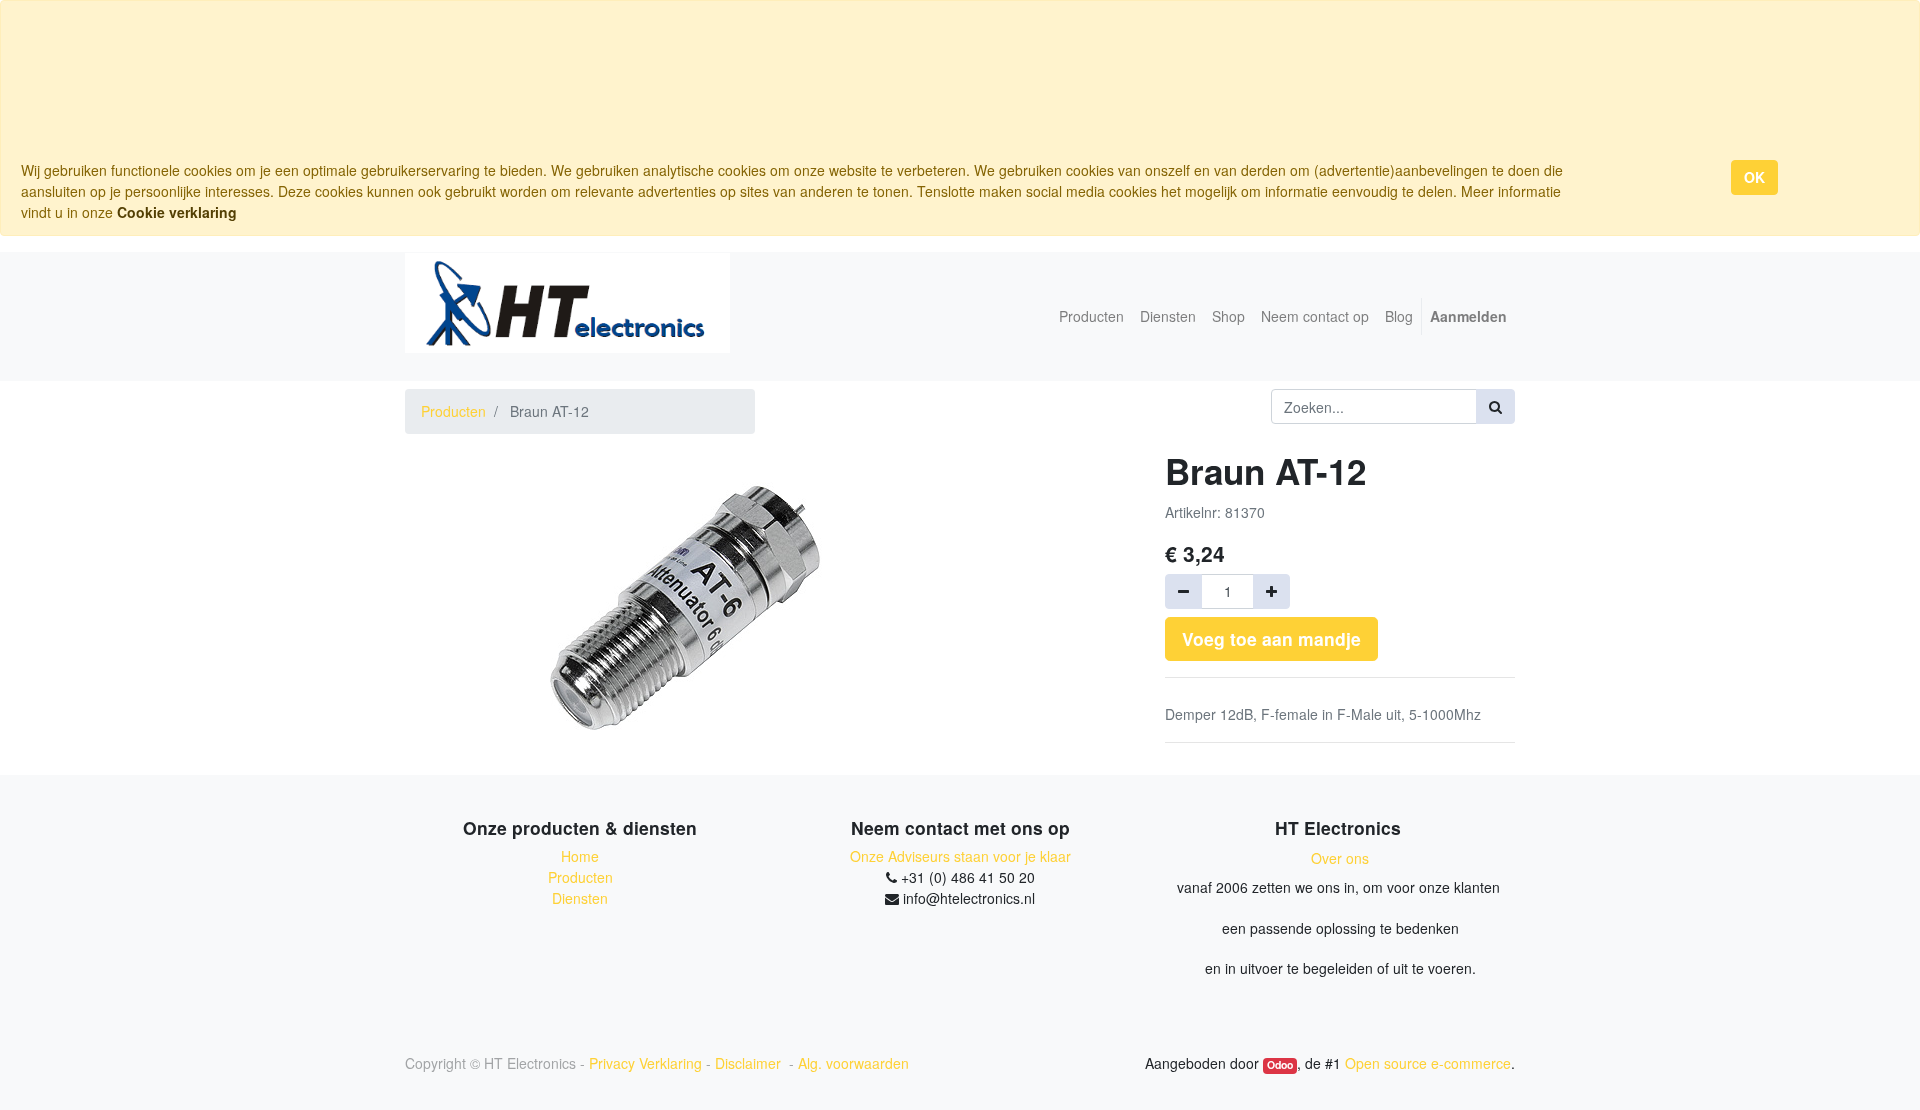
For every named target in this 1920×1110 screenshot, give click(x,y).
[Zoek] (1495, 406)
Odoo (1280, 1065)
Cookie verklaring (177, 212)
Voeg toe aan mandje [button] (1271, 638)
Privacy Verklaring (645, 1063)
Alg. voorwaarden (853, 1063)
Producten (453, 411)
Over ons (1340, 858)
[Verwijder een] (1183, 591)
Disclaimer (750, 1063)
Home (580, 856)
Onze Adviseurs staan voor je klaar (960, 856)
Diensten (580, 898)
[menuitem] (1091, 316)
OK (1754, 177)
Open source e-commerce (1428, 1063)
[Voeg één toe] (1271, 591)
